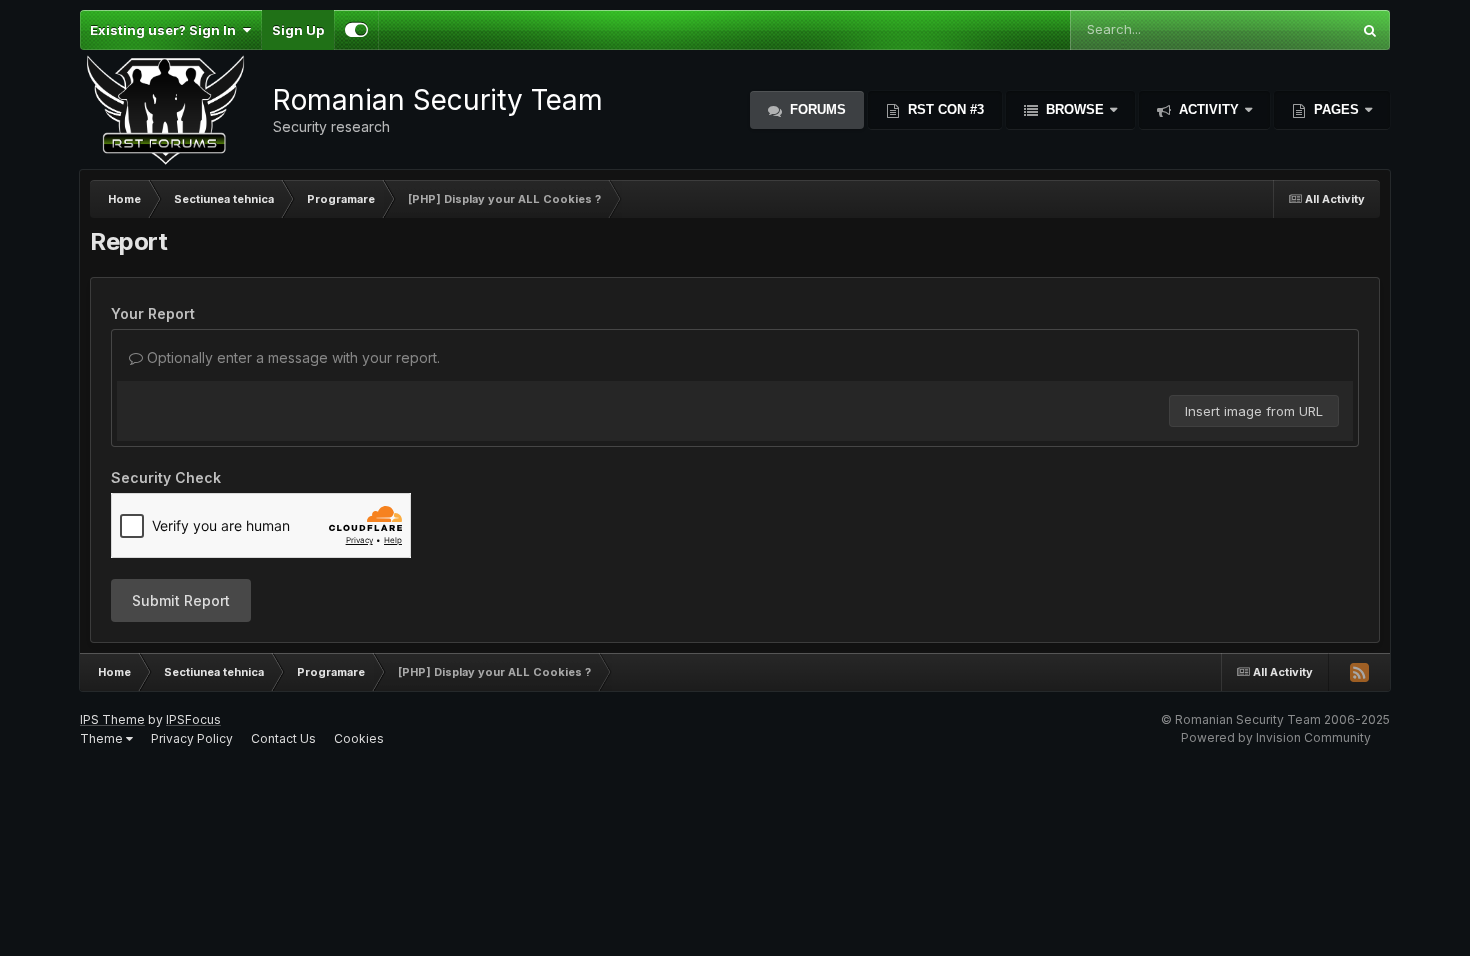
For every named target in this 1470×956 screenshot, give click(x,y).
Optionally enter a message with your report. (291, 357)
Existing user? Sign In (166, 30)
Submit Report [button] (181, 600)
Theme (103, 738)
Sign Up (298, 30)
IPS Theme (112, 719)
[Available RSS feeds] (1359, 672)
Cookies (359, 738)
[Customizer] (356, 30)
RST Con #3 (944, 109)
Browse (1075, 109)
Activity (1209, 109)
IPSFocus (193, 719)
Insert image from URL (1254, 411)
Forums (816, 109)
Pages (1336, 109)
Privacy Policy (192, 738)
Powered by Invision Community (1276, 737)
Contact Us (283, 738)
